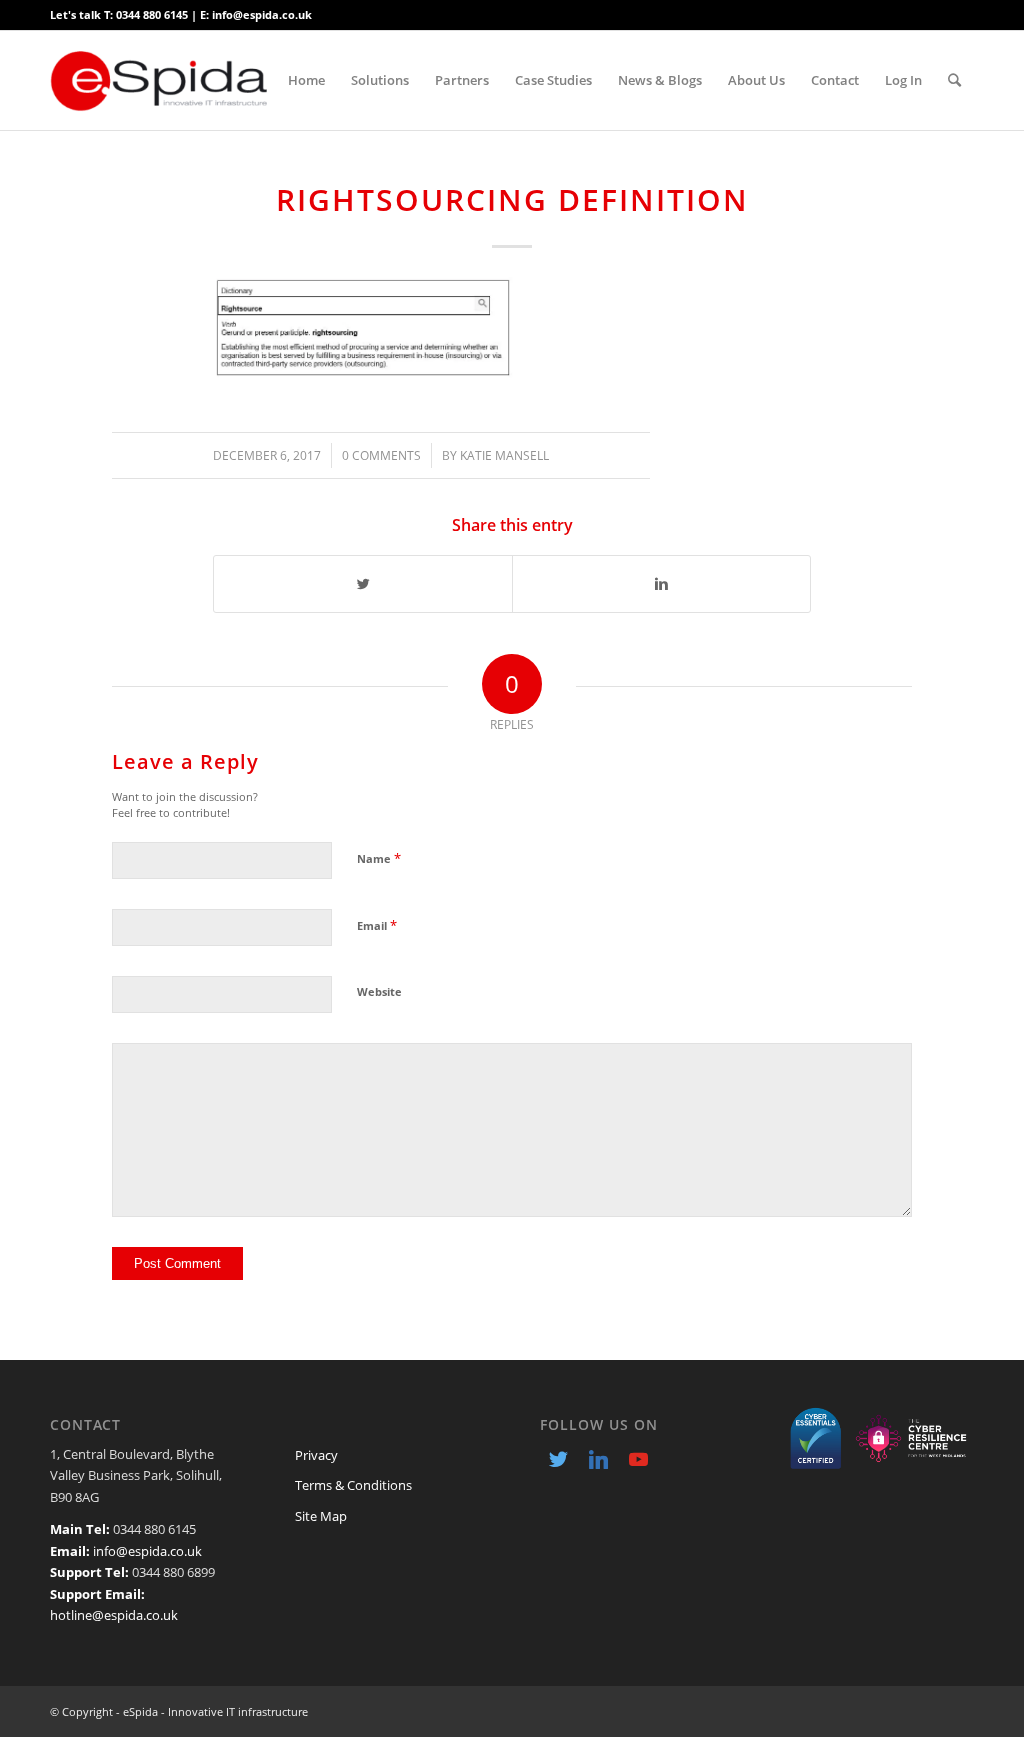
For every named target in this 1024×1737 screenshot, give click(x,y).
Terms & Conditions (353, 1485)
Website (379, 991)
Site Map (321, 1516)
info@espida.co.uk (147, 1551)
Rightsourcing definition (512, 199)
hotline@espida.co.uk (114, 1615)
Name (379, 858)
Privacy (316, 1455)
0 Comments (381, 455)
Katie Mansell (504, 455)
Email (377, 925)
